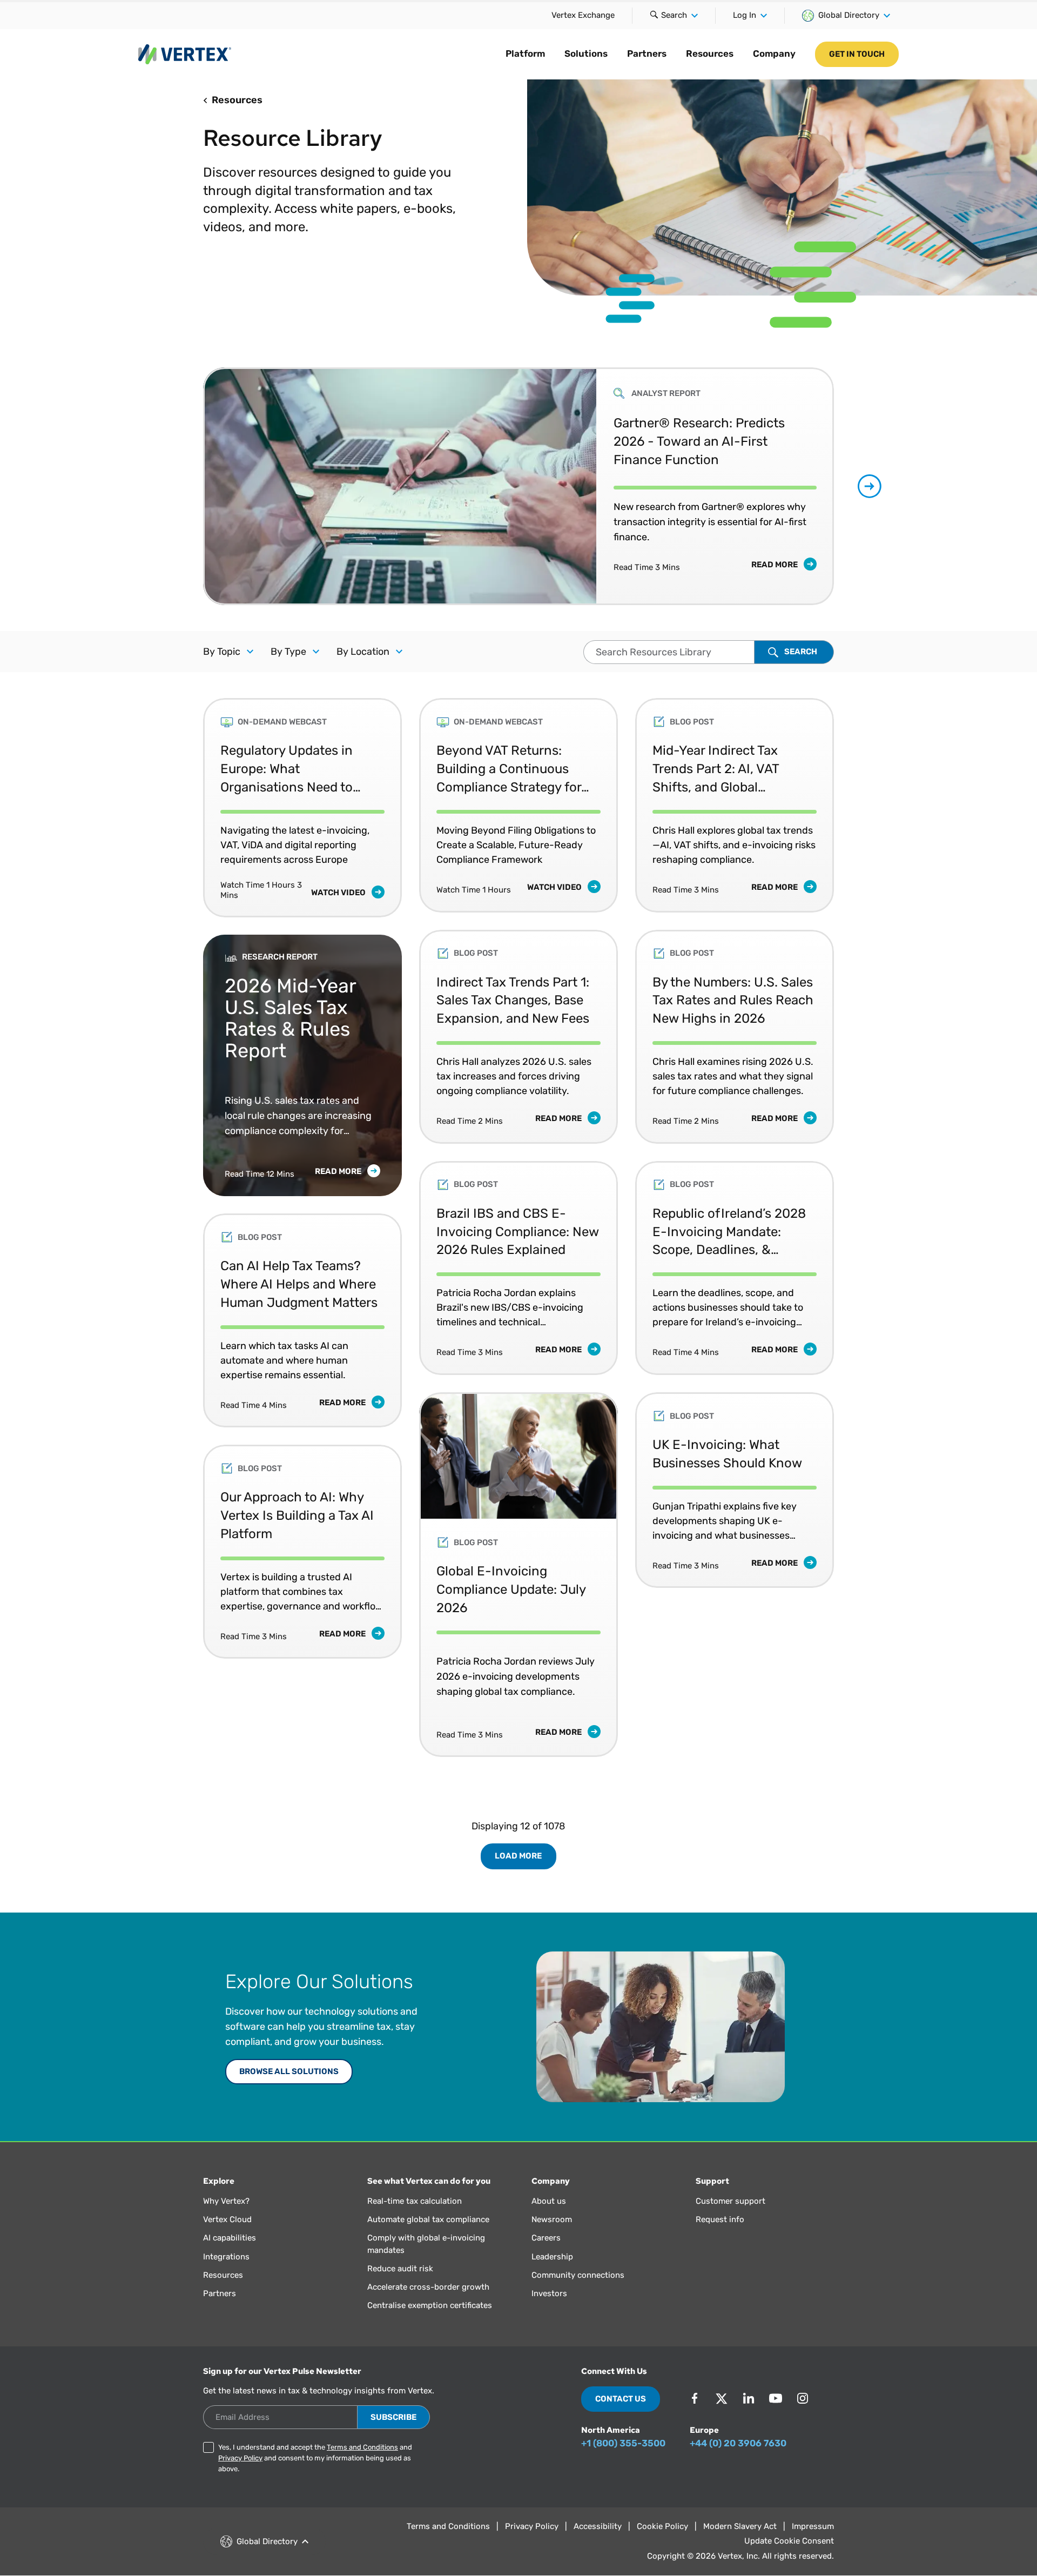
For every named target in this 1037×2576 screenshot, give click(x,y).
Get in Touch (857, 54)
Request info (720, 2219)
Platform (525, 53)
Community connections (578, 2275)
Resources (710, 53)
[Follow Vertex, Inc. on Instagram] (803, 2398)
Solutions (586, 53)
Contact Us (621, 2399)
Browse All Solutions (289, 2071)
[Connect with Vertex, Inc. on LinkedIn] (749, 2398)
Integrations (226, 2257)
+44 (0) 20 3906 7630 (738, 2443)
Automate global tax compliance (428, 2219)
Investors (549, 2293)
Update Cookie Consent (789, 2541)
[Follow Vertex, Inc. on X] (722, 2398)
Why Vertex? (226, 2201)
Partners (647, 53)
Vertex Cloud (227, 2219)
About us (549, 2201)
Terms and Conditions (362, 2447)
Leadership (552, 2257)
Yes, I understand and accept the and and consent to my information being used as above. (315, 2458)
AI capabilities (230, 2238)
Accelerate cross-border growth (428, 2287)
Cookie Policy (662, 2526)
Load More (518, 1856)
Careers (546, 2238)
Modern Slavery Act (740, 2526)
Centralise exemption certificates (430, 2305)
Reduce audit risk (400, 2269)
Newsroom (552, 2219)
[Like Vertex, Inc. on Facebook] (695, 2398)
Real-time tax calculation (415, 2201)
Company (774, 53)
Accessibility (598, 2526)
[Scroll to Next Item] (870, 486)
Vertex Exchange (583, 15)
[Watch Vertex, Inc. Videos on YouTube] (776, 2398)
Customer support (730, 2201)
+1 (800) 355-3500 (623, 2443)
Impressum (813, 2526)
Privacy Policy (240, 2458)
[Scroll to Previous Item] (167, 487)
